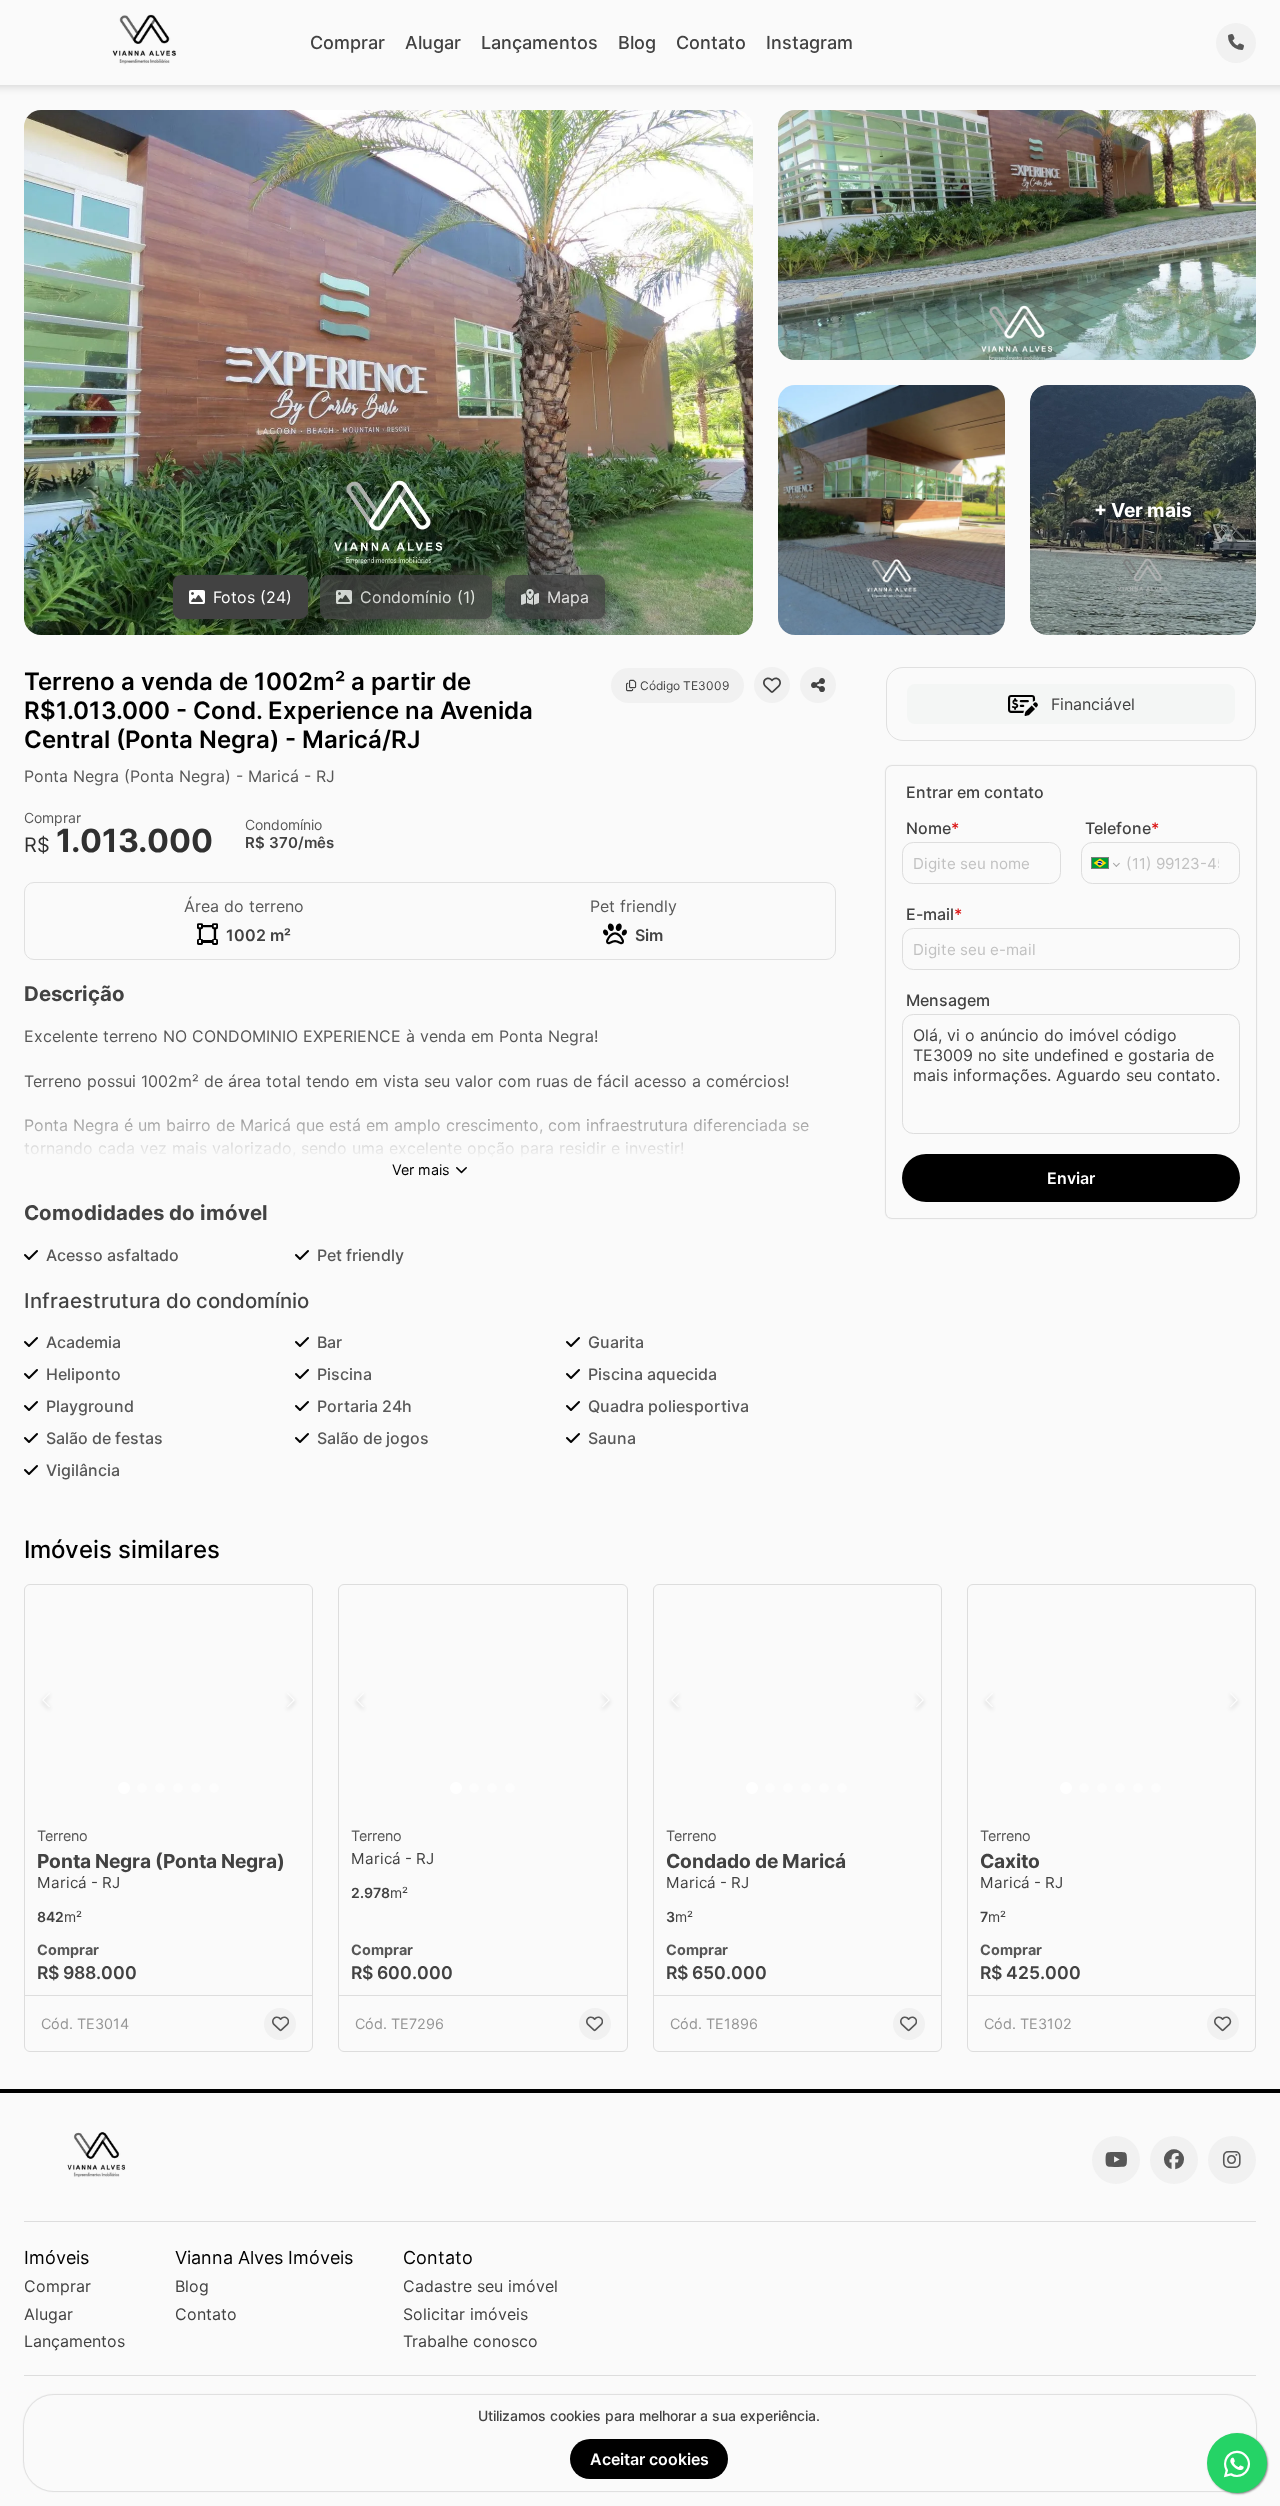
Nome (932, 828)
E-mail (934, 914)
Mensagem (948, 1000)
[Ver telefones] (1236, 43)
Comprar (347, 42)
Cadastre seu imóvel (480, 2286)
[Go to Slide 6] (214, 1788)
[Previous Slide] (46, 1700)
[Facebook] (1174, 2160)
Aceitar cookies (649, 2459)
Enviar (1071, 1178)
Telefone (1122, 828)
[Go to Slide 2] (142, 1788)
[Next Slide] (291, 1700)
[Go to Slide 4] (178, 1788)
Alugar (433, 42)
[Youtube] (1116, 2160)
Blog (637, 42)
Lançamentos (539, 42)
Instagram (809, 42)
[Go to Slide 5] (196, 1788)
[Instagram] (1232, 2160)
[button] (168, 1700)
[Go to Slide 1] (124, 1788)
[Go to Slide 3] (160, 1788)
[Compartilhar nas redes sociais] (818, 685)
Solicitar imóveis (465, 2314)
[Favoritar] (772, 685)
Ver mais (421, 1169)
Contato (711, 42)
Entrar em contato (975, 792)
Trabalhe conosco (470, 2341)
